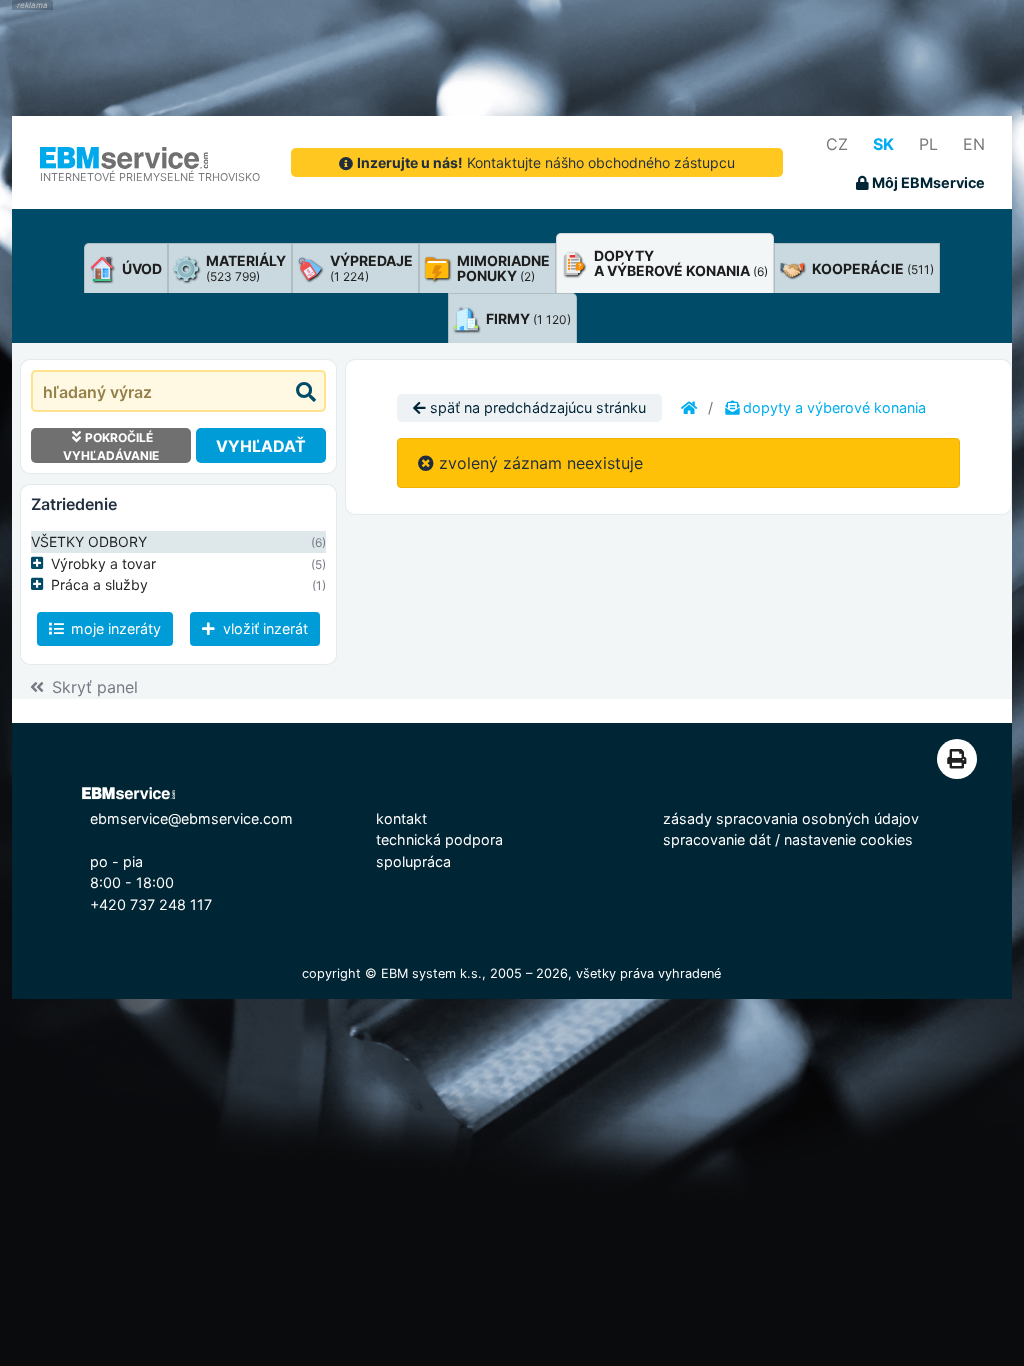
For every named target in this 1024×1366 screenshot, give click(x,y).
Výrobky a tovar (103, 563)
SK (883, 144)
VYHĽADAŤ (261, 446)
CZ (837, 144)
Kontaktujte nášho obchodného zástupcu (546, 162)
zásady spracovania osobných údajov (791, 818)
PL (928, 144)
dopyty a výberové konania (832, 407)
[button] (41, 564)
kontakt (401, 818)
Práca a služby (99, 584)
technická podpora (439, 839)
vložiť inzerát (263, 628)
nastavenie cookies (848, 839)
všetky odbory (89, 541)
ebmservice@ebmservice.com (191, 818)
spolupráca (413, 861)
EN (974, 144)
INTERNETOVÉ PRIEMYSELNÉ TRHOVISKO (150, 177)
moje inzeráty (114, 628)
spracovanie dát (717, 839)
